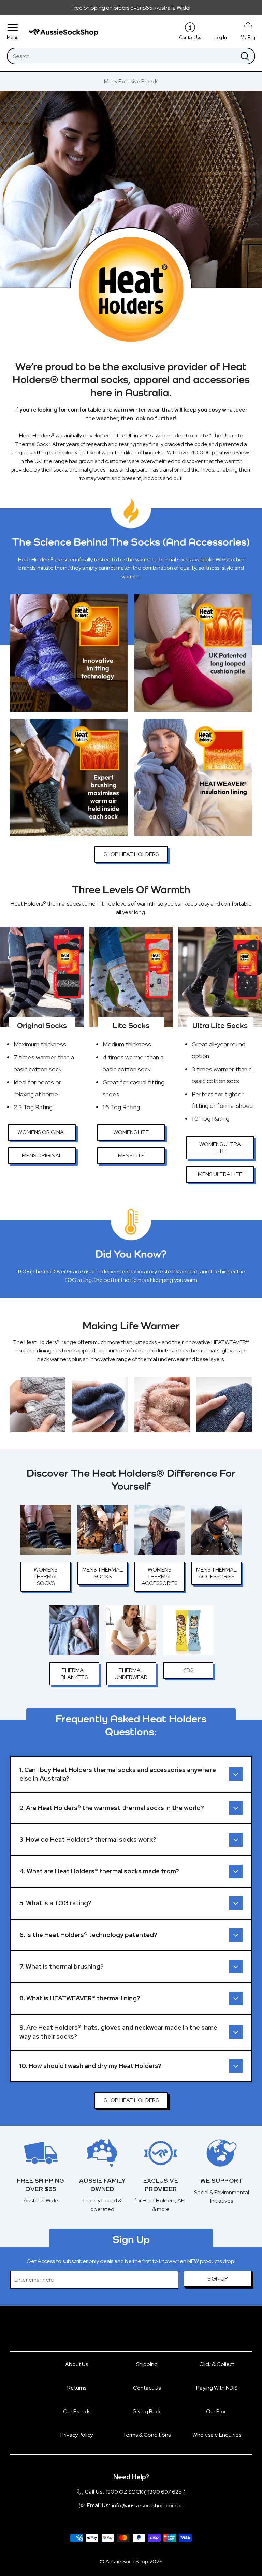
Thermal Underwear (131, 1674)
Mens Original (42, 1155)
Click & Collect (217, 2364)
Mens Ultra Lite (220, 1174)
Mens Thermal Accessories (216, 1573)
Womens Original (42, 1132)
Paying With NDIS (217, 2388)
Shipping (147, 2364)
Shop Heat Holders (131, 854)
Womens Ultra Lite (220, 1148)
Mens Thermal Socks (103, 1573)
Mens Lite (131, 1155)
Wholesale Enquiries (217, 2435)
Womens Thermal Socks (46, 1576)
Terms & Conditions (147, 2435)
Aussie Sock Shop (127, 2561)
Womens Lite (131, 1132)
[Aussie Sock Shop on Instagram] (139, 2332)
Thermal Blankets (74, 1674)
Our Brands (77, 2411)
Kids (188, 1670)
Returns (77, 2388)
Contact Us (147, 2388)
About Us (77, 2364)
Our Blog (217, 2411)
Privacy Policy (77, 2435)
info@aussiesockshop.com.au (148, 2506)
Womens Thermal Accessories (159, 1576)
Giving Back (147, 2411)
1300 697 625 (165, 2492)
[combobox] (122, 56)
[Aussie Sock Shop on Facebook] (123, 2332)
